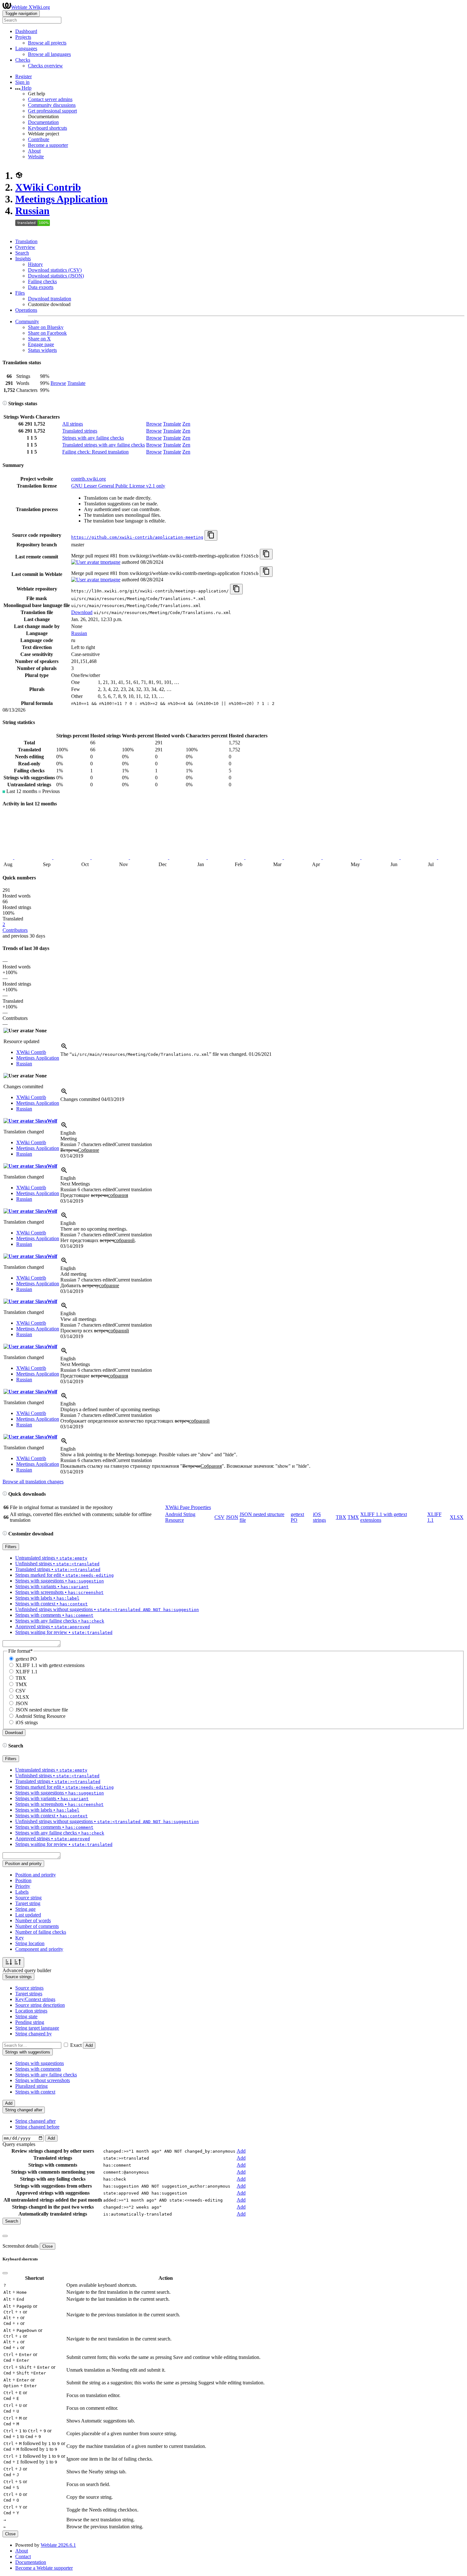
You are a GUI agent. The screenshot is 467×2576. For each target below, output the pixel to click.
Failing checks (42, 281)
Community (27, 321)
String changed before (37, 2127)
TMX (353, 1517)
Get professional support (52, 111)
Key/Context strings (35, 1999)
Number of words (33, 1920)
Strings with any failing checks (93, 438)
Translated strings (80, 431)
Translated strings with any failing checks (104, 445)
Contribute (39, 139)
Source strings (29, 1988)
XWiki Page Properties (188, 1507)
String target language (37, 2028)
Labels (22, 1892)
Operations (26, 310)
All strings (73, 424)
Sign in (22, 82)
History (35, 264)
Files (20, 293)
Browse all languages (49, 54)
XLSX (457, 1517)
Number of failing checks (41, 1932)
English (68, 1133)
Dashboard (26, 31)
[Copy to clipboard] (211, 535)
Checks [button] (23, 60)
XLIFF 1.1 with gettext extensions (50, 1665)
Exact (76, 2045)
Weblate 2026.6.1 (58, 2545)
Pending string (30, 2022)
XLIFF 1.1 (27, 1672)
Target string (28, 1903)
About (34, 151)
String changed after (35, 2121)
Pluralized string (31, 2086)
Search (22, 253)
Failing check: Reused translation (95, 452)
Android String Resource (180, 1517)
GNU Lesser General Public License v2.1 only (118, 486)
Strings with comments (38, 2069)
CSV (220, 1517)
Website (36, 157)
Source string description (40, 2005)
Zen (186, 424)
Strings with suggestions (40, 2063)
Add (89, 2045)
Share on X (39, 339)
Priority (23, 1886)
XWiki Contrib (48, 187)
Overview (25, 247)
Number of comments (37, 1926)
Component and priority (39, 1949)
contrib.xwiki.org (88, 479)
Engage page (41, 344)
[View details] (64, 1048)
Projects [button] (23, 37)
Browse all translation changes (33, 1482)
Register (24, 76)
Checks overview (45, 66)
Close (47, 2246)
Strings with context (35, 2092)
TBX (341, 1517)
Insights (23, 259)
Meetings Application (61, 199)
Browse (58, 383)
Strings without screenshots (43, 2080)
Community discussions (52, 105)
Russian (32, 211)
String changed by (34, 2034)
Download (82, 612)
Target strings (29, 1994)
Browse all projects (47, 43)
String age (25, 1909)
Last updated (28, 1915)
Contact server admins (50, 99)
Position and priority (36, 1875)
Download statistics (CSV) (55, 270)
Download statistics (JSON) (56, 276)
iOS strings (319, 1517)
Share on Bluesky (46, 327)
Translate (76, 383)
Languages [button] (26, 48)
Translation (26, 241)
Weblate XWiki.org (30, 7)
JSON (232, 1517)
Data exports (41, 287)
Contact (23, 2556)
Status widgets (42, 350)
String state (26, 2016)
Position (23, 1880)
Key (20, 1938)
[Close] (5, 2236)
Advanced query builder (27, 1970)
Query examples (19, 2144)
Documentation (43, 122)
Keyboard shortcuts (47, 128)
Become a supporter (48, 145)
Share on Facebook (47, 333)
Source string (28, 1898)
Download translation (50, 299)
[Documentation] (5, 403)
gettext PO (26, 1659)
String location (30, 1943)
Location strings (31, 2011)
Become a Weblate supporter (44, 2568)
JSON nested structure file (42, 1710)
